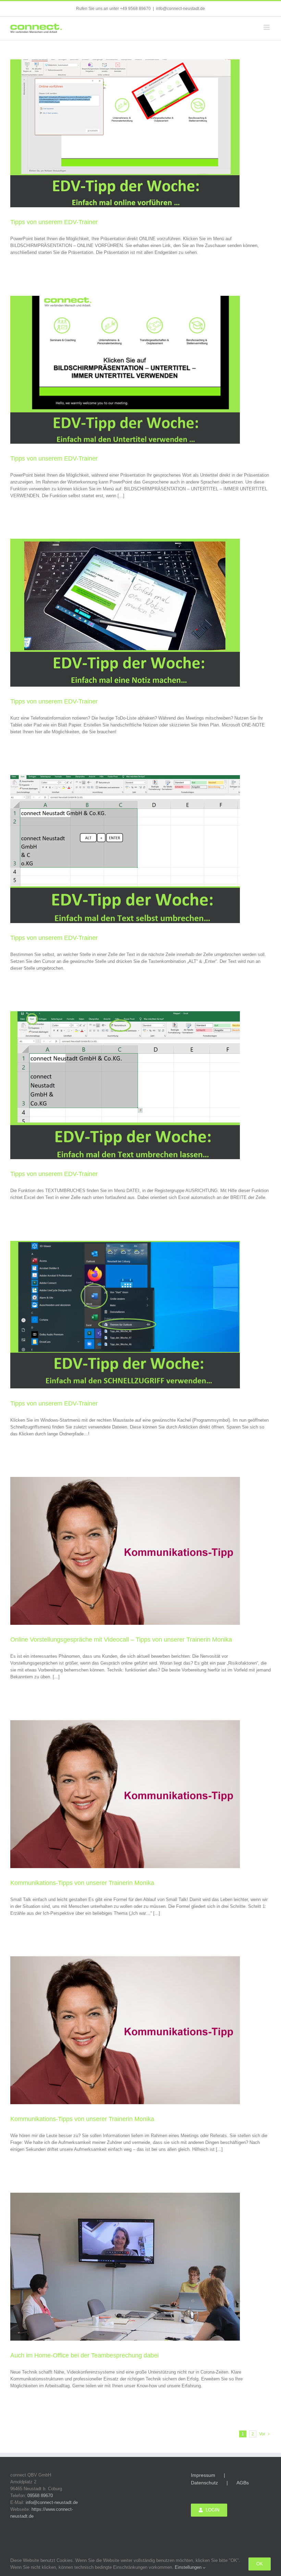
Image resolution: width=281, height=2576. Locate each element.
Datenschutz (204, 2483)
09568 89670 (40, 2496)
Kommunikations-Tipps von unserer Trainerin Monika (82, 1883)
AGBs (243, 2483)
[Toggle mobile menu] (267, 27)
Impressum (203, 2475)
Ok (260, 2564)
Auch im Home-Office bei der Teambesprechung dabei (84, 2355)
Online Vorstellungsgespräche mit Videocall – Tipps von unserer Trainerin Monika (121, 1640)
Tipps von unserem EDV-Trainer (54, 222)
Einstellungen (189, 2567)
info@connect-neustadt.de (180, 9)
